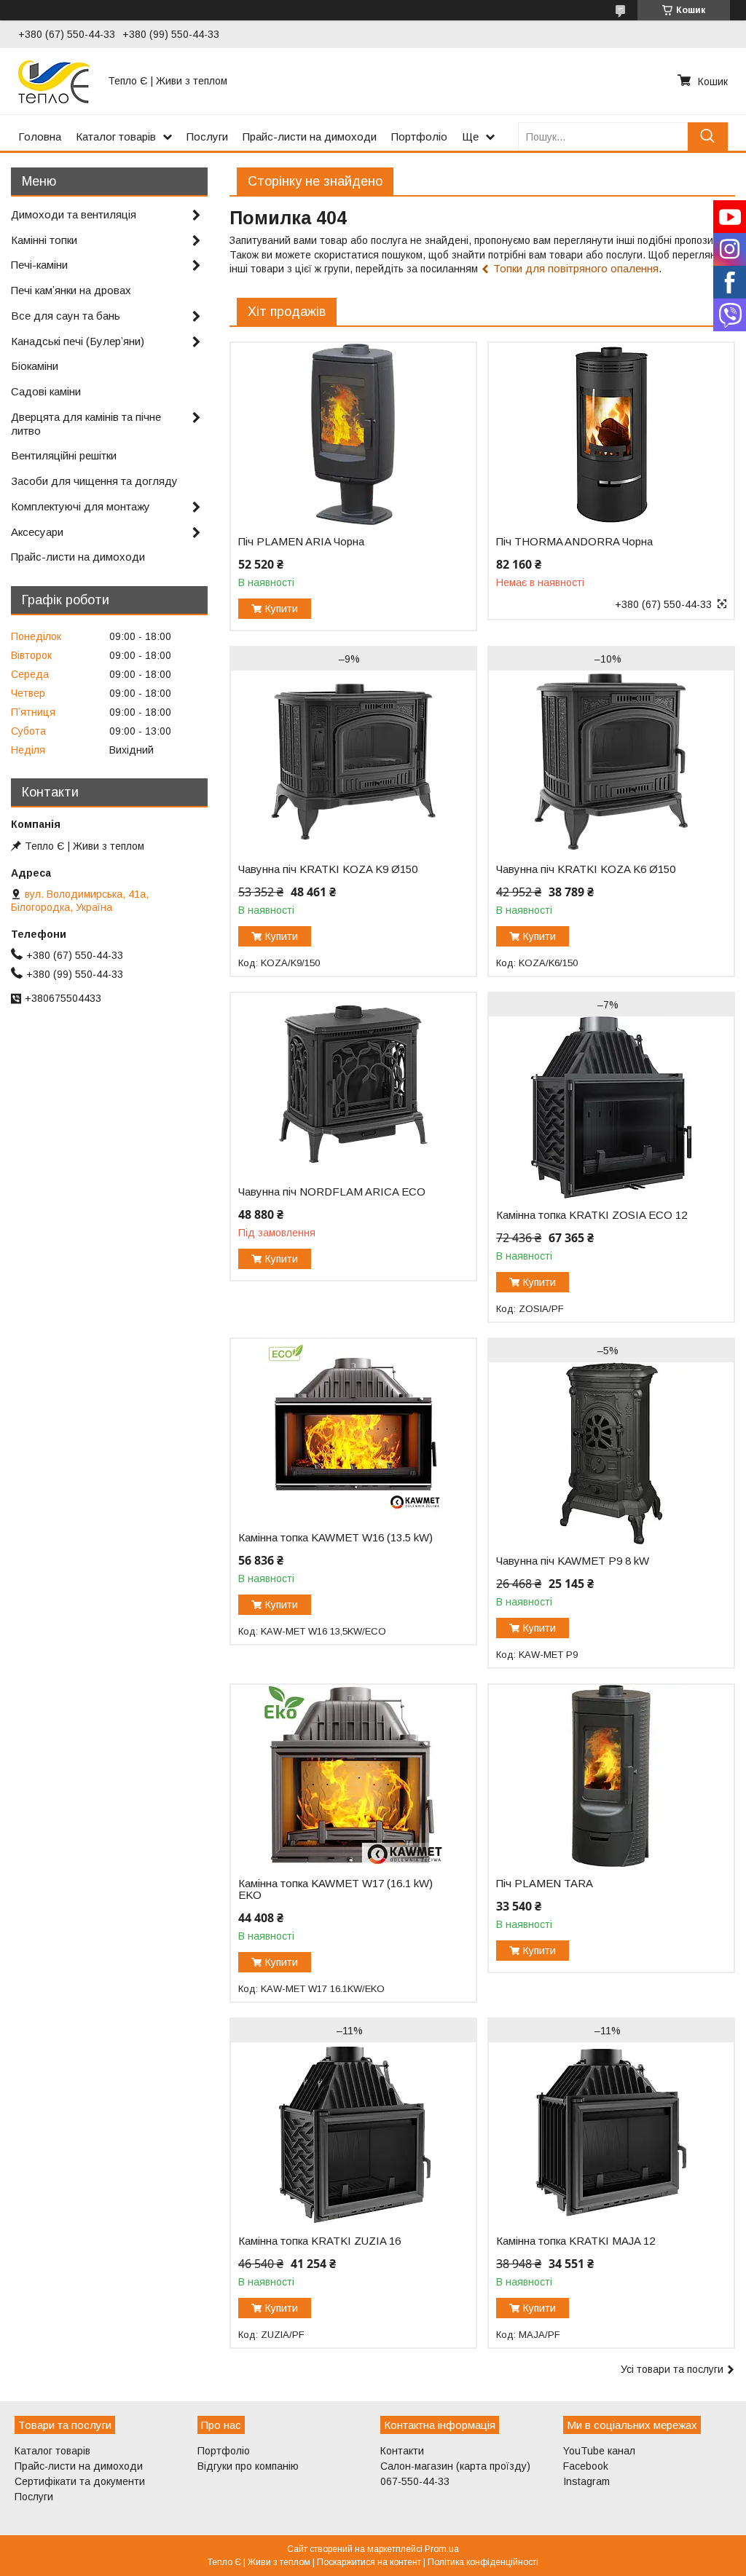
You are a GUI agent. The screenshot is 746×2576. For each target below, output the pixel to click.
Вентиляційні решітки (64, 455)
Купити (282, 609)
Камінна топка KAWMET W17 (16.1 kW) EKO (335, 1889)
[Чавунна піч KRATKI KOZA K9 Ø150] (353, 762)
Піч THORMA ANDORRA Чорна (574, 542)
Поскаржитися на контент (369, 2562)
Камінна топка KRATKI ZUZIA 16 (319, 2241)
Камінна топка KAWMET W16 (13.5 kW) (335, 1538)
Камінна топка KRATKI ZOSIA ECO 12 (592, 1215)
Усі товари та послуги (672, 2369)
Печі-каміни (39, 265)
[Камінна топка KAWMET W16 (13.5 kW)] (353, 1430)
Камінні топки (44, 240)
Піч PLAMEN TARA (545, 1884)
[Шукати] (708, 137)
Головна (40, 137)
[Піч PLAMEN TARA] (611, 1776)
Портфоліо (419, 137)
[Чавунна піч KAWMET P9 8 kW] (611, 1453)
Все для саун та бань (66, 316)
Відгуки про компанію (248, 2466)
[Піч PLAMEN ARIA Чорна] (353, 434)
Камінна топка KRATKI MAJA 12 (576, 2241)
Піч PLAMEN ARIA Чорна (301, 542)
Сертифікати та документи (80, 2481)
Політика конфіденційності (483, 2562)
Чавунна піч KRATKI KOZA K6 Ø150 (586, 869)
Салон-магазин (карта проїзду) (455, 2466)
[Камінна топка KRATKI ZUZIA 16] (353, 2133)
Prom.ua (442, 2549)
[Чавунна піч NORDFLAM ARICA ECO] (353, 1084)
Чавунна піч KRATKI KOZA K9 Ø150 (328, 869)
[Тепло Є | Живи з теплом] (54, 81)
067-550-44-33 (415, 2481)
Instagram (586, 2481)
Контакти (402, 2451)
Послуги (207, 137)
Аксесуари (37, 532)
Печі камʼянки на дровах (71, 290)
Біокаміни (35, 366)
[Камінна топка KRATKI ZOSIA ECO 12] (611, 1107)
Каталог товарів (116, 137)
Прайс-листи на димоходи (310, 137)
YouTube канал (599, 2451)
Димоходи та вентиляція (74, 214)
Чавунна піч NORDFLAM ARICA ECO (332, 1192)
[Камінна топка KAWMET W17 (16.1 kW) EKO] (353, 1776)
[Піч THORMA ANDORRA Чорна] (611, 434)
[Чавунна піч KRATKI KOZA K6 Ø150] (611, 762)
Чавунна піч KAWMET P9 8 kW (573, 1561)
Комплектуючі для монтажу (81, 506)
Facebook (586, 2466)
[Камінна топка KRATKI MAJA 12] (611, 2133)
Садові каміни (46, 391)
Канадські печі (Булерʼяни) (78, 341)
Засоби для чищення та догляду (94, 481)
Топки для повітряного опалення (576, 268)
